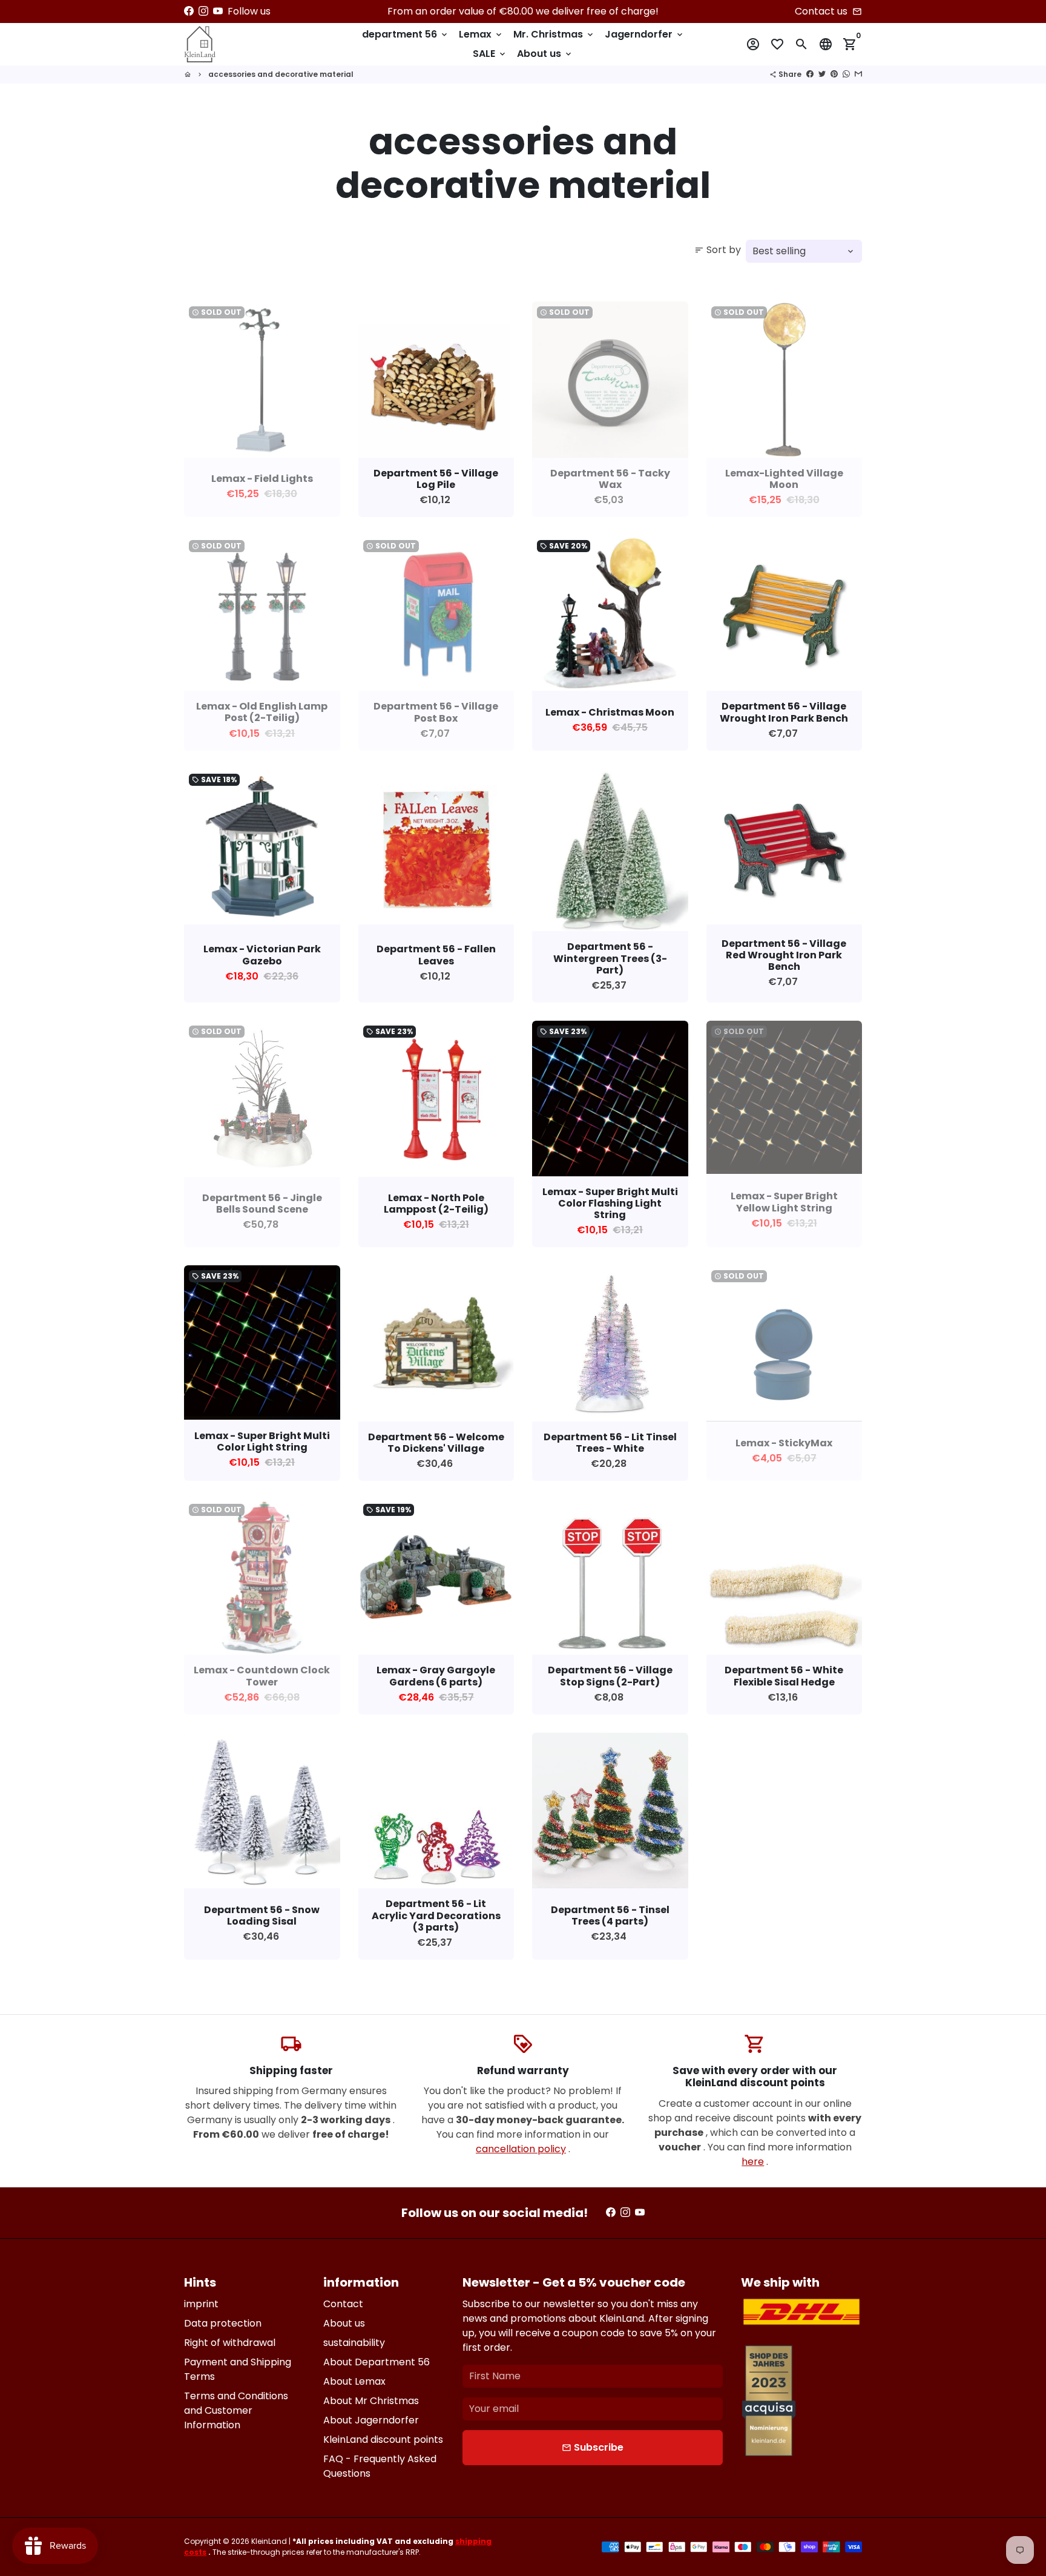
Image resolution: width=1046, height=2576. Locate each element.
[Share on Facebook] (810, 74)
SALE (490, 54)
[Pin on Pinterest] (834, 74)
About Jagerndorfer (371, 2420)
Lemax (481, 34)
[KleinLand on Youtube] (218, 11)
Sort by (718, 250)
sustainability (354, 2343)
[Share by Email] (858, 74)
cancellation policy (521, 2149)
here (753, 2162)
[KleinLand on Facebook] (189, 11)
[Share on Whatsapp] (846, 74)
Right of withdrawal (230, 2343)
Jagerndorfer (645, 34)
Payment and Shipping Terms (238, 2369)
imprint (201, 2304)
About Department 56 (377, 2362)
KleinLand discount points (383, 2439)
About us (545, 54)
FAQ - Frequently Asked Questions (380, 2466)
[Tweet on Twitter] (822, 74)
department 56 (406, 34)
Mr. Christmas (554, 34)
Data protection (223, 2323)
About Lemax (354, 2381)
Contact (343, 2304)
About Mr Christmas (371, 2401)
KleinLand (269, 2541)
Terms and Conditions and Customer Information (236, 2410)
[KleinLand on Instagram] (203, 11)
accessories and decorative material (281, 74)
